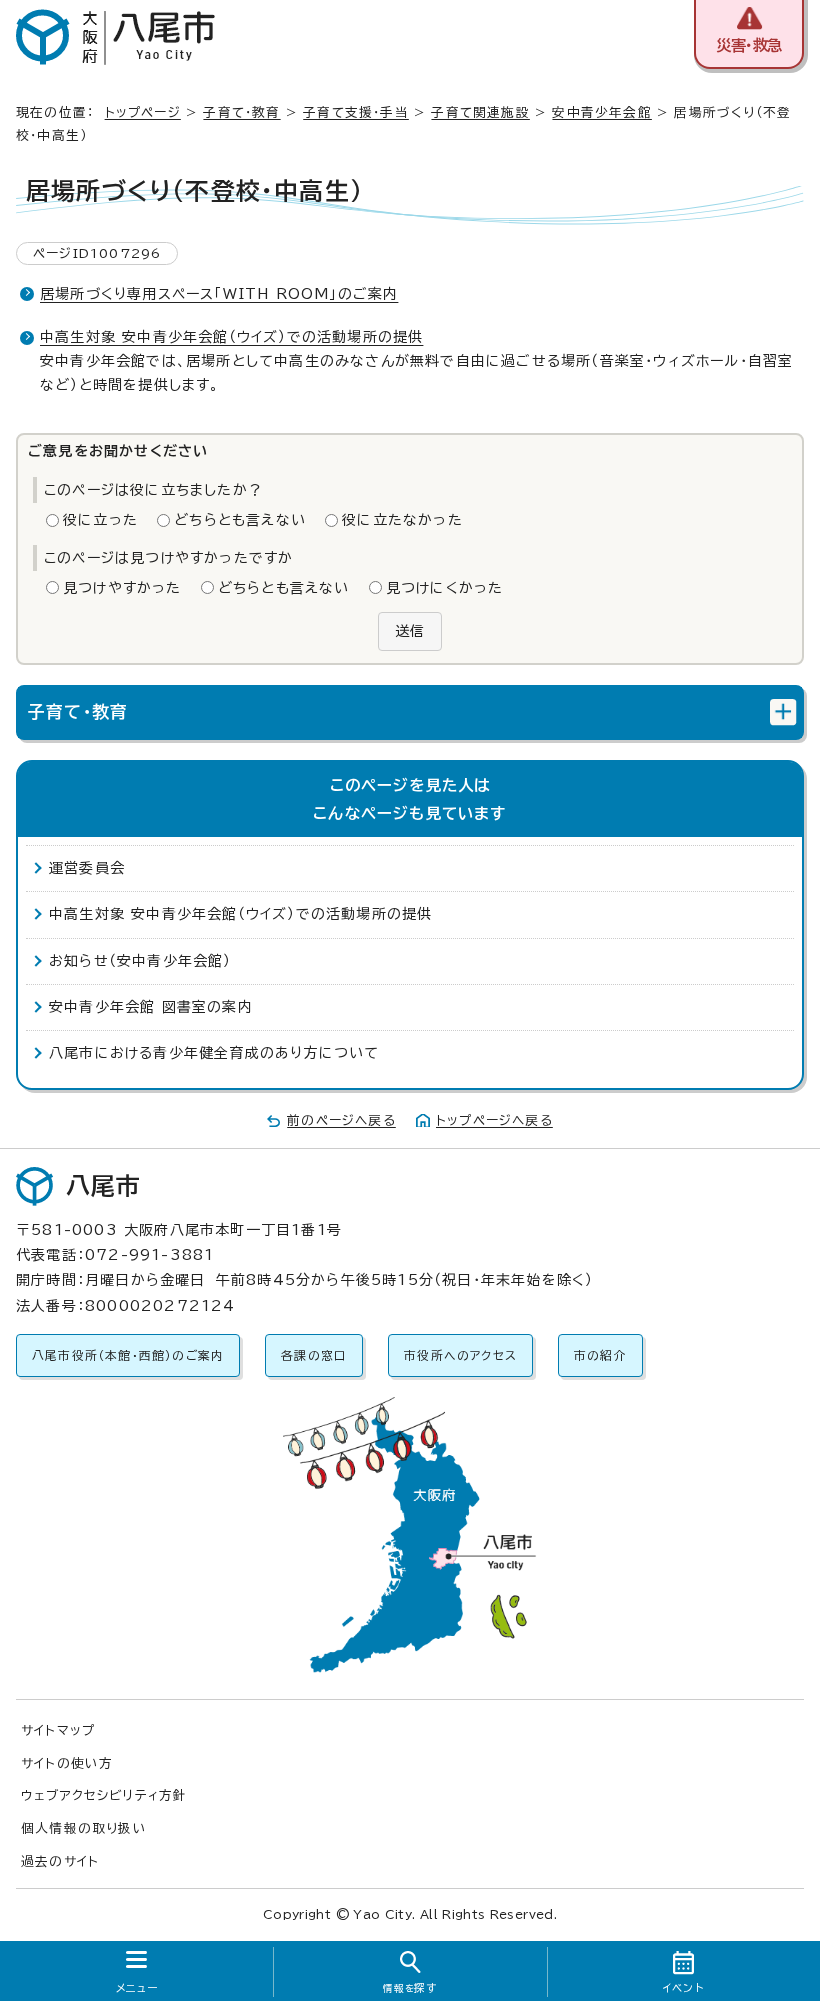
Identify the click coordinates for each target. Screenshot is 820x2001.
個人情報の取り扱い (84, 1828)
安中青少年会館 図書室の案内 (151, 1007)
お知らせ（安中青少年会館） (140, 961)
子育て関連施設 (480, 112)
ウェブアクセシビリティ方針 (104, 1795)
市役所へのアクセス (460, 1355)
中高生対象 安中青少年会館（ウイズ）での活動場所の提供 (231, 337)
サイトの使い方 (67, 1763)
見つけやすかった (122, 588)
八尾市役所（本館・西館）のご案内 (128, 1355)
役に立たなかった (402, 520)
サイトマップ (58, 1730)
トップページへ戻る (494, 1120)
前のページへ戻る (341, 1120)
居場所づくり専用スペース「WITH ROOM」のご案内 (219, 294)
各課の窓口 (314, 1355)
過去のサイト (60, 1861)
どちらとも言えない (240, 520)
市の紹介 (600, 1355)
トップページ (143, 112)
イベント (683, 1988)
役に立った (100, 520)
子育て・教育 (241, 112)
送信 (410, 631)
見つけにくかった (445, 588)
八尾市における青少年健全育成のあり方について (214, 1053)
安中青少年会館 (601, 112)
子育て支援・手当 (356, 112)
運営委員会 (87, 868)
